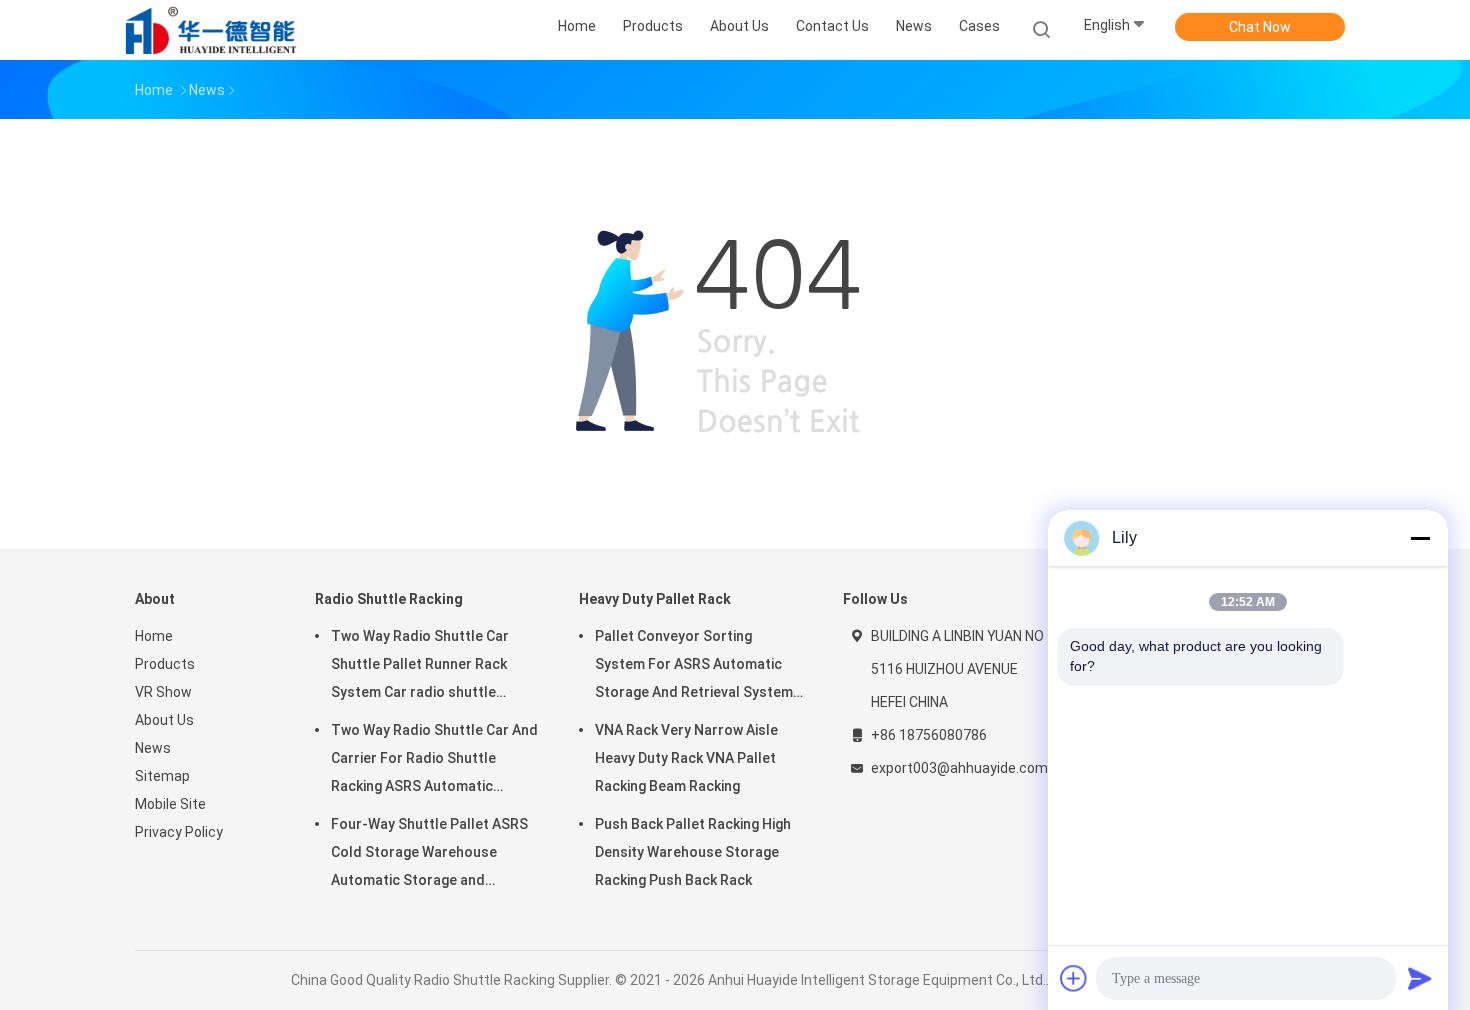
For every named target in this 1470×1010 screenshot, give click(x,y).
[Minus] (1420, 538)
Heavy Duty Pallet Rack (655, 599)
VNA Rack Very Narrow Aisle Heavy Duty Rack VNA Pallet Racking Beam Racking (686, 758)
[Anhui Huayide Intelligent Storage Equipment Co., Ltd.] (213, 30)
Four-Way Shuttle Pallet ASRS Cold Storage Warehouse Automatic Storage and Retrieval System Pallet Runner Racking (433, 855)
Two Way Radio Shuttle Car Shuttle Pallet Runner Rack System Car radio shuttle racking (420, 667)
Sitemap (162, 776)
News (153, 748)
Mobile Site (170, 804)
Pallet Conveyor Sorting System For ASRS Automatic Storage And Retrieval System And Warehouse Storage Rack (694, 667)
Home (154, 636)
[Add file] (1074, 978)
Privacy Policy (179, 832)
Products (165, 664)
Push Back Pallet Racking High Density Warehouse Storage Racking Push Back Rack (693, 852)
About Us (164, 720)
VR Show (163, 692)
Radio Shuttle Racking (389, 599)
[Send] (1420, 978)
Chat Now (1260, 27)
